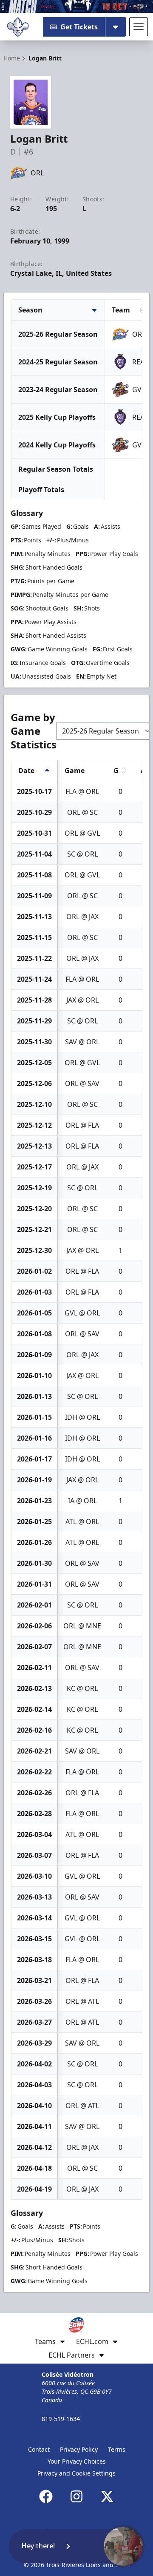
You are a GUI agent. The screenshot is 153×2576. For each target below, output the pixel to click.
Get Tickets (79, 27)
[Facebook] (46, 2496)
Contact (39, 2449)
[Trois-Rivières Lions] (18, 27)
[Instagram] (76, 2496)
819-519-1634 (61, 2419)
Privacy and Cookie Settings (76, 2473)
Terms (117, 2449)
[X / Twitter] (107, 2496)
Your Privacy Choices (77, 2461)
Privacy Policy (79, 2449)
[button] (76, 2546)
